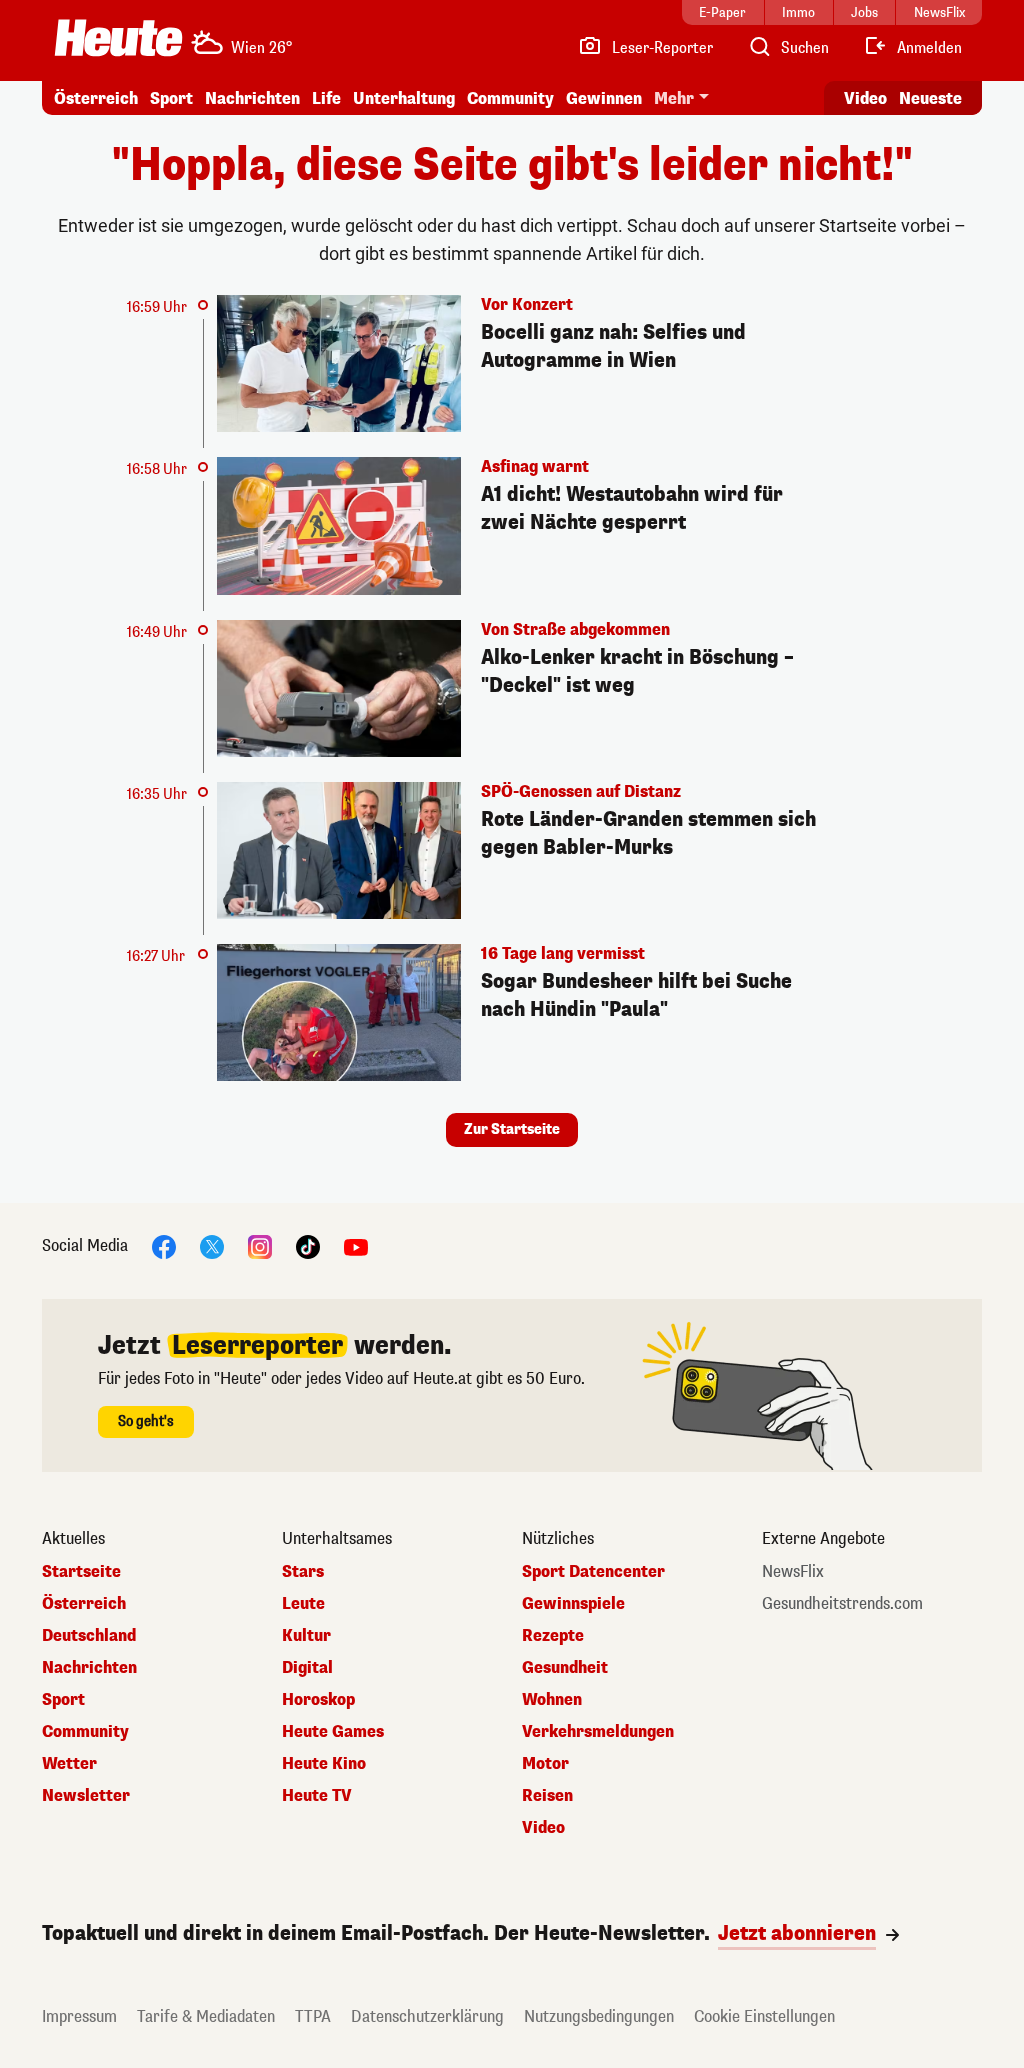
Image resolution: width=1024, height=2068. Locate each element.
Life (326, 98)
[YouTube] (356, 1246)
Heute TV (317, 1796)
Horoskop (318, 1700)
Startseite (81, 1572)
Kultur (306, 1636)
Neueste (930, 98)
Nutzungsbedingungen (599, 2016)
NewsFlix (793, 1572)
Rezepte (553, 1636)
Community (510, 98)
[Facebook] (164, 1246)
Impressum (79, 2016)
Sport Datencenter (593, 1572)
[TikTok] (308, 1246)
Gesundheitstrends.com (842, 1604)
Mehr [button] (674, 98)
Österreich (96, 98)
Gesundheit (565, 1668)
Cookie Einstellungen (764, 2016)
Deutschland (89, 1636)
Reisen (547, 1796)
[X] (212, 1246)
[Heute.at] (118, 38)
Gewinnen (604, 98)
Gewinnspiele (573, 1604)
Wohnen (552, 1700)
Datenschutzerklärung (427, 2016)
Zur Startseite (512, 1129)
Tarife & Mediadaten (206, 2016)
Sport (171, 98)
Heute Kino (324, 1764)
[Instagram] (260, 1246)
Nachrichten (89, 1668)
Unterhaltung (404, 98)
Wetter (69, 1764)
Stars (303, 1572)
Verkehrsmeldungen (598, 1732)
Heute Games (333, 1732)
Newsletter (86, 1796)
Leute (303, 1604)
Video (865, 98)
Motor (545, 1764)
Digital (307, 1668)
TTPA (313, 2016)
